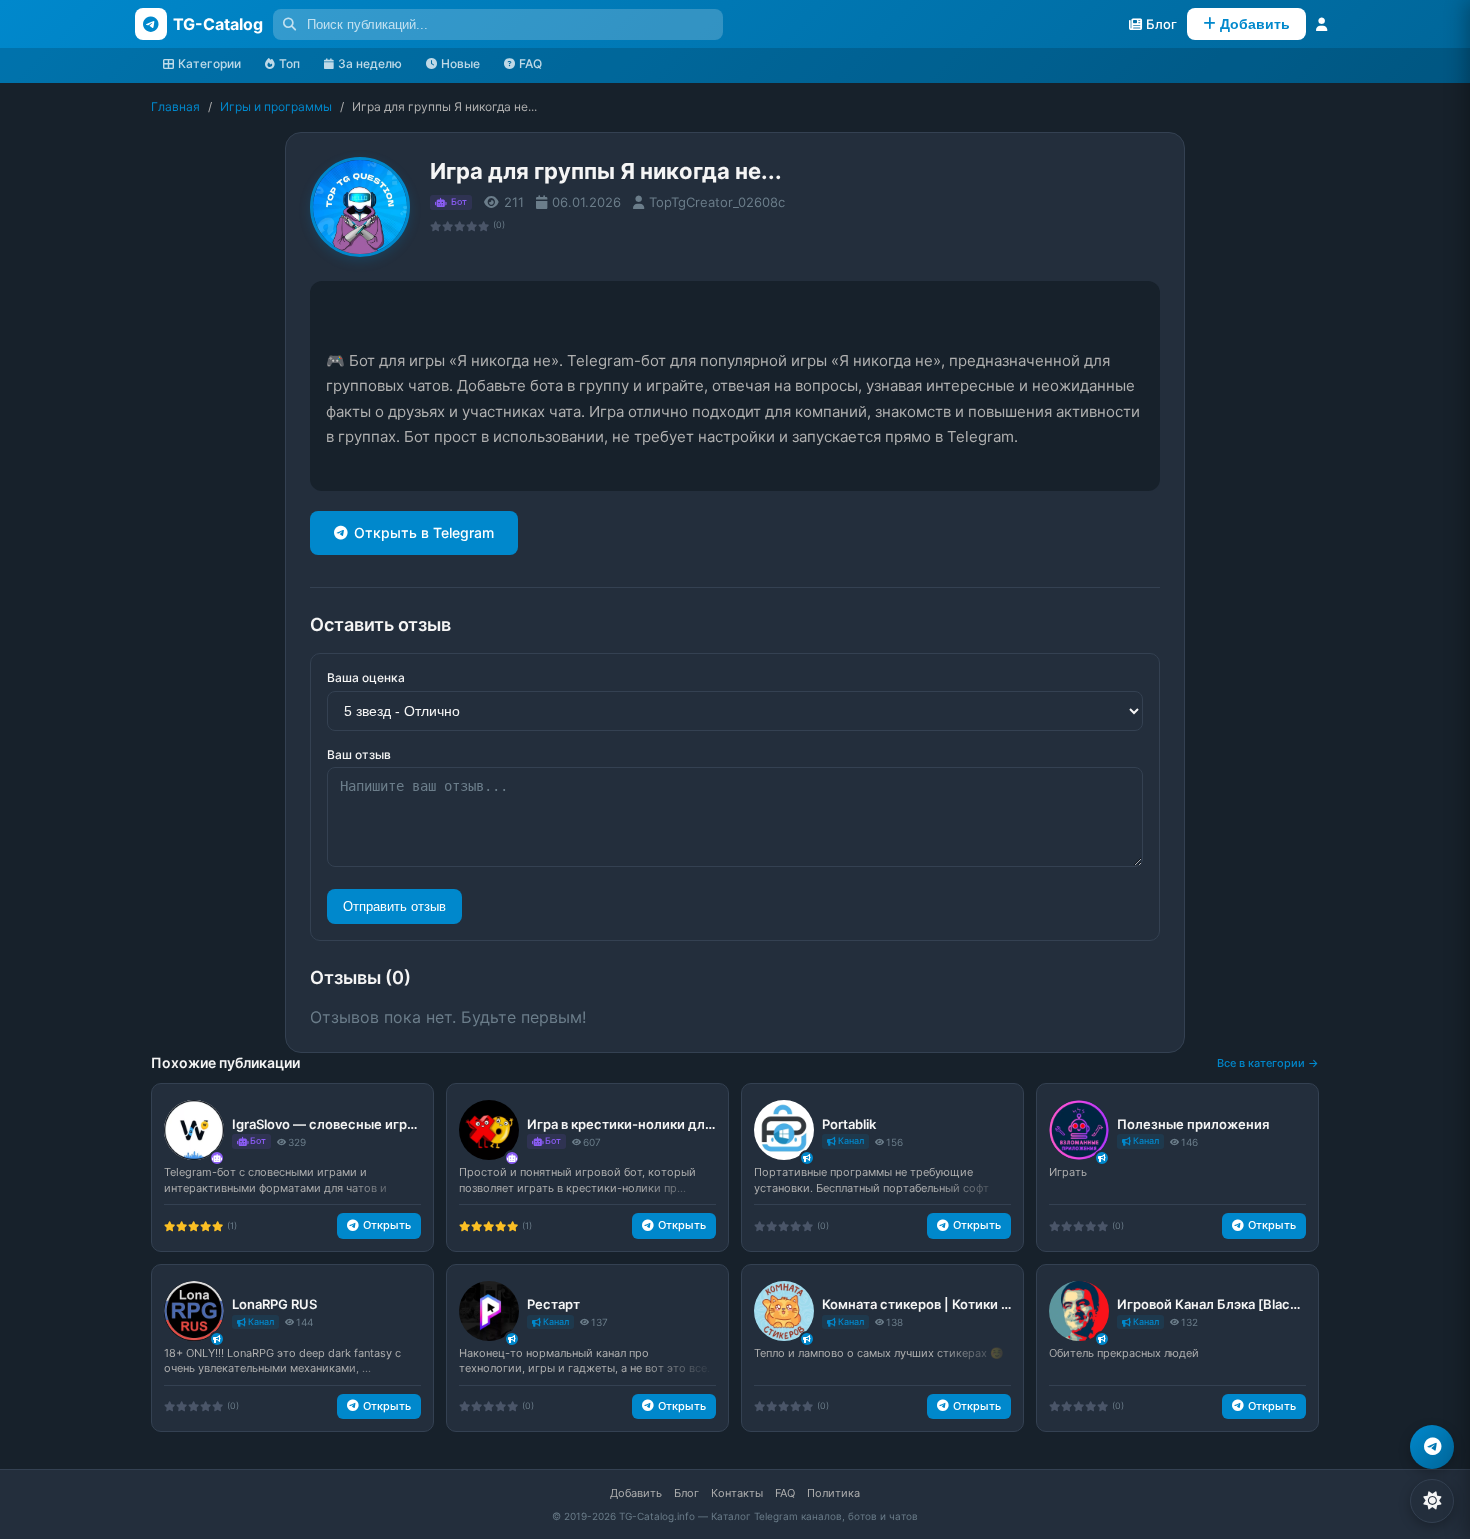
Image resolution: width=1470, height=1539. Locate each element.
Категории (209, 63)
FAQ (530, 63)
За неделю (370, 63)
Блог (686, 1493)
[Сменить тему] (1432, 1501)
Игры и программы (276, 106)
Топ (289, 63)
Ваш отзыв (359, 754)
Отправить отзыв (394, 906)
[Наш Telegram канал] (1432, 1447)
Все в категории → (1268, 1063)
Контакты (737, 1493)
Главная (175, 106)
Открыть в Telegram (424, 532)
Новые (460, 63)
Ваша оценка (366, 677)
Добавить (636, 1493)
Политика (833, 1493)
